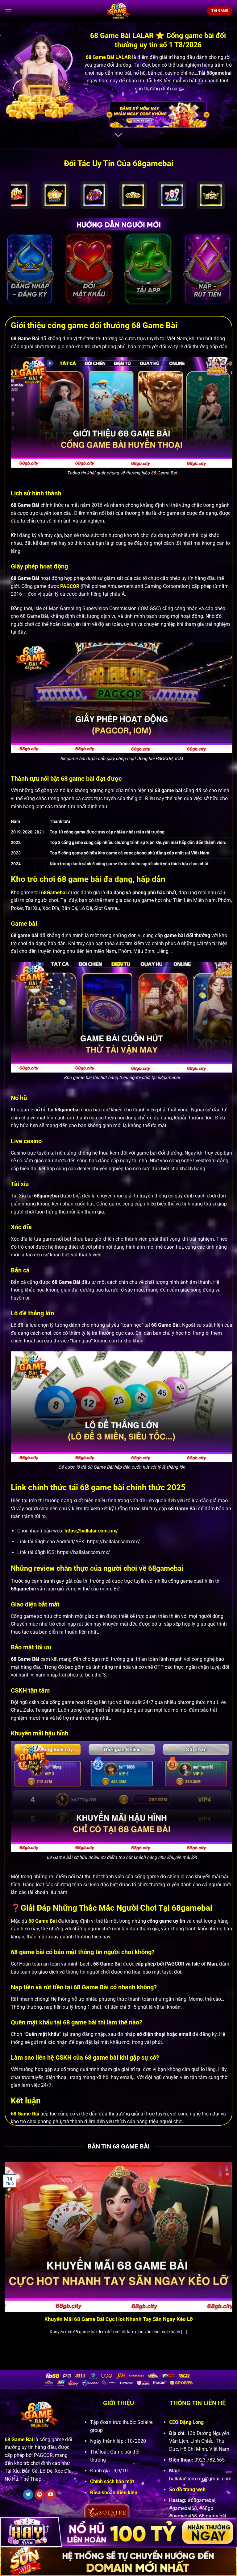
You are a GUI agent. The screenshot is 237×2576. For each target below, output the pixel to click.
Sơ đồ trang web (187, 2489)
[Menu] (8, 11)
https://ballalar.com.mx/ (91, 1531)
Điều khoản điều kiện (114, 2493)
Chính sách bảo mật (112, 2481)
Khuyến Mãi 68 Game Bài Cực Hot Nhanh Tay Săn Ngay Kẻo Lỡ (119, 2319)
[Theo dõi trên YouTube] (51, 2495)
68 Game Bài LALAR (108, 57)
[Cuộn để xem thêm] (118, 135)
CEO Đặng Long (186, 2422)
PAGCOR (70, 586)
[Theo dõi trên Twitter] (28, 2495)
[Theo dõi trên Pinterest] (40, 2495)
